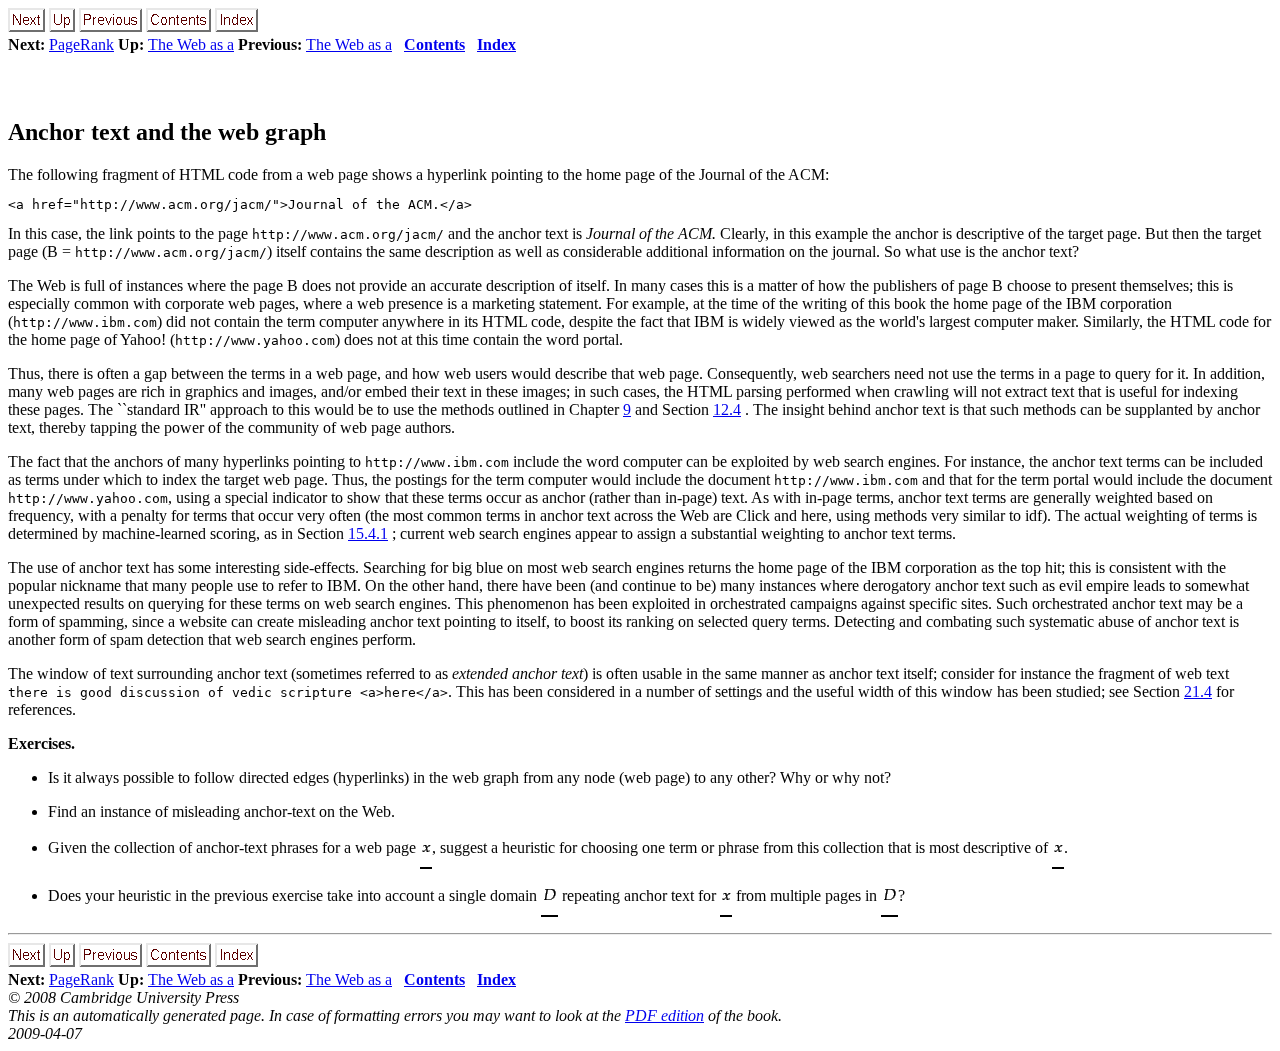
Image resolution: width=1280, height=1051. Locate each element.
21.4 (1198, 691)
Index (496, 44)
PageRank (81, 44)
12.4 (727, 409)
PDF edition (664, 1015)
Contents (434, 44)
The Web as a (191, 44)
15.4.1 (368, 533)
